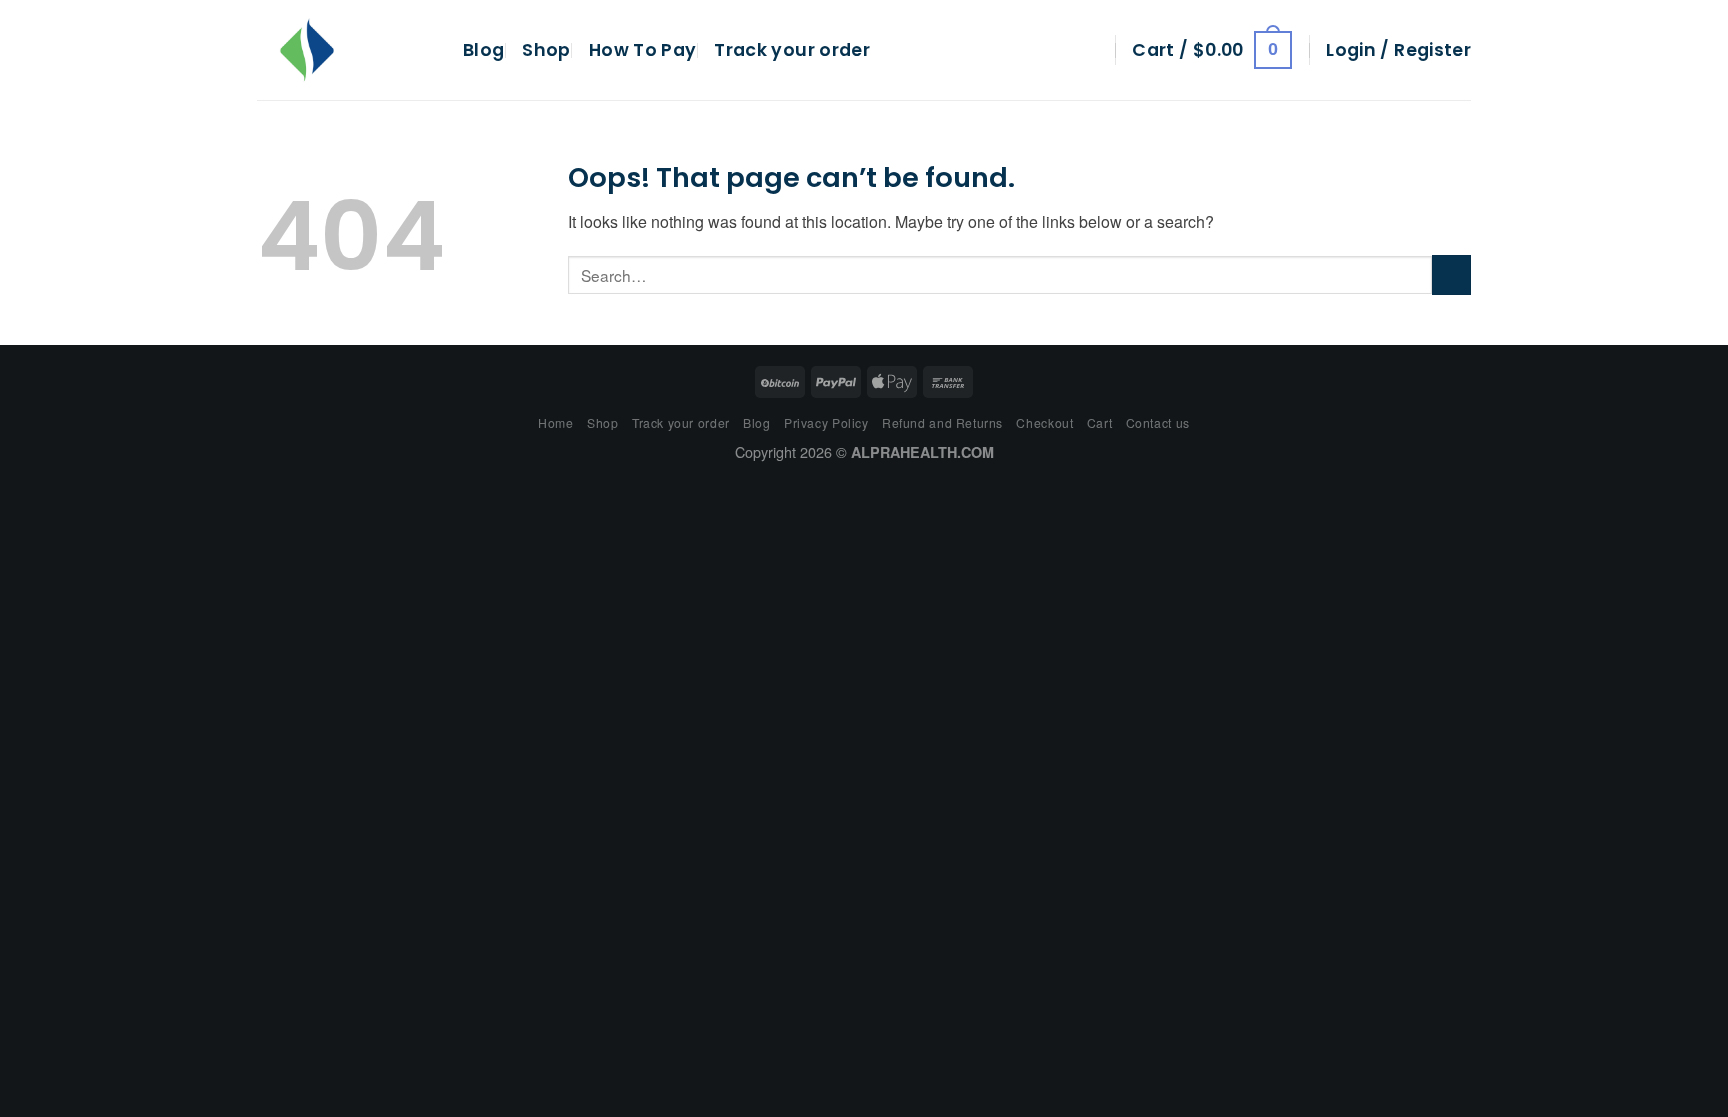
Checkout (1044, 422)
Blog (483, 50)
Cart (1099, 422)
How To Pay (643, 50)
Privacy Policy (826, 422)
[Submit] (1451, 274)
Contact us (1158, 422)
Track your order (792, 50)
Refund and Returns (942, 422)
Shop (546, 50)
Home (555, 422)
